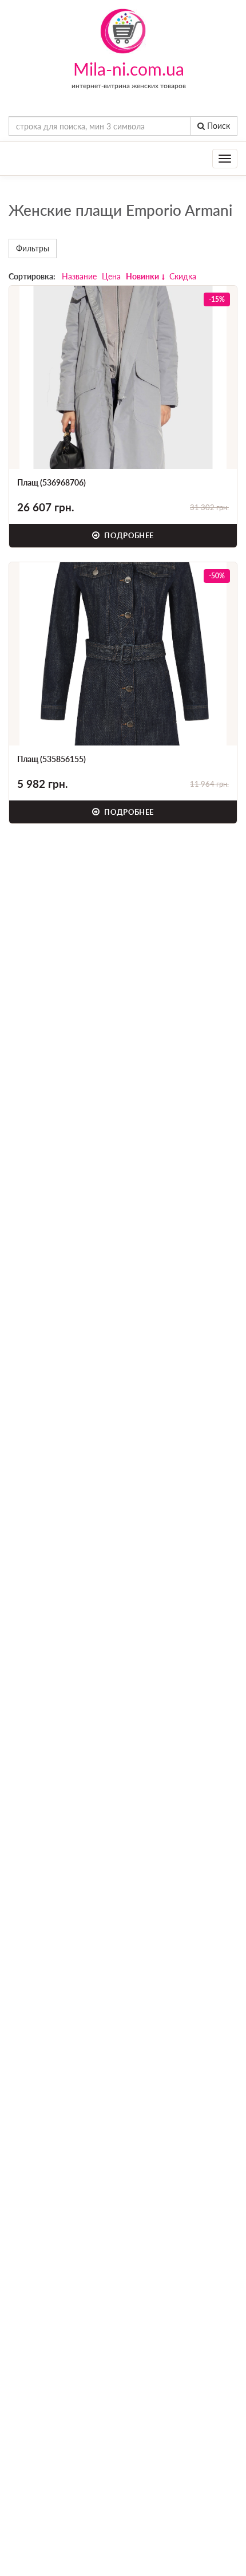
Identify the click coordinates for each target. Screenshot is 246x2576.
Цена (111, 276)
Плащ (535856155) (51, 759)
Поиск (217, 126)
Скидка (183, 276)
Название (79, 276)
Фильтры (33, 248)
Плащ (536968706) (51, 482)
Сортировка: (32, 276)
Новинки (142, 276)
